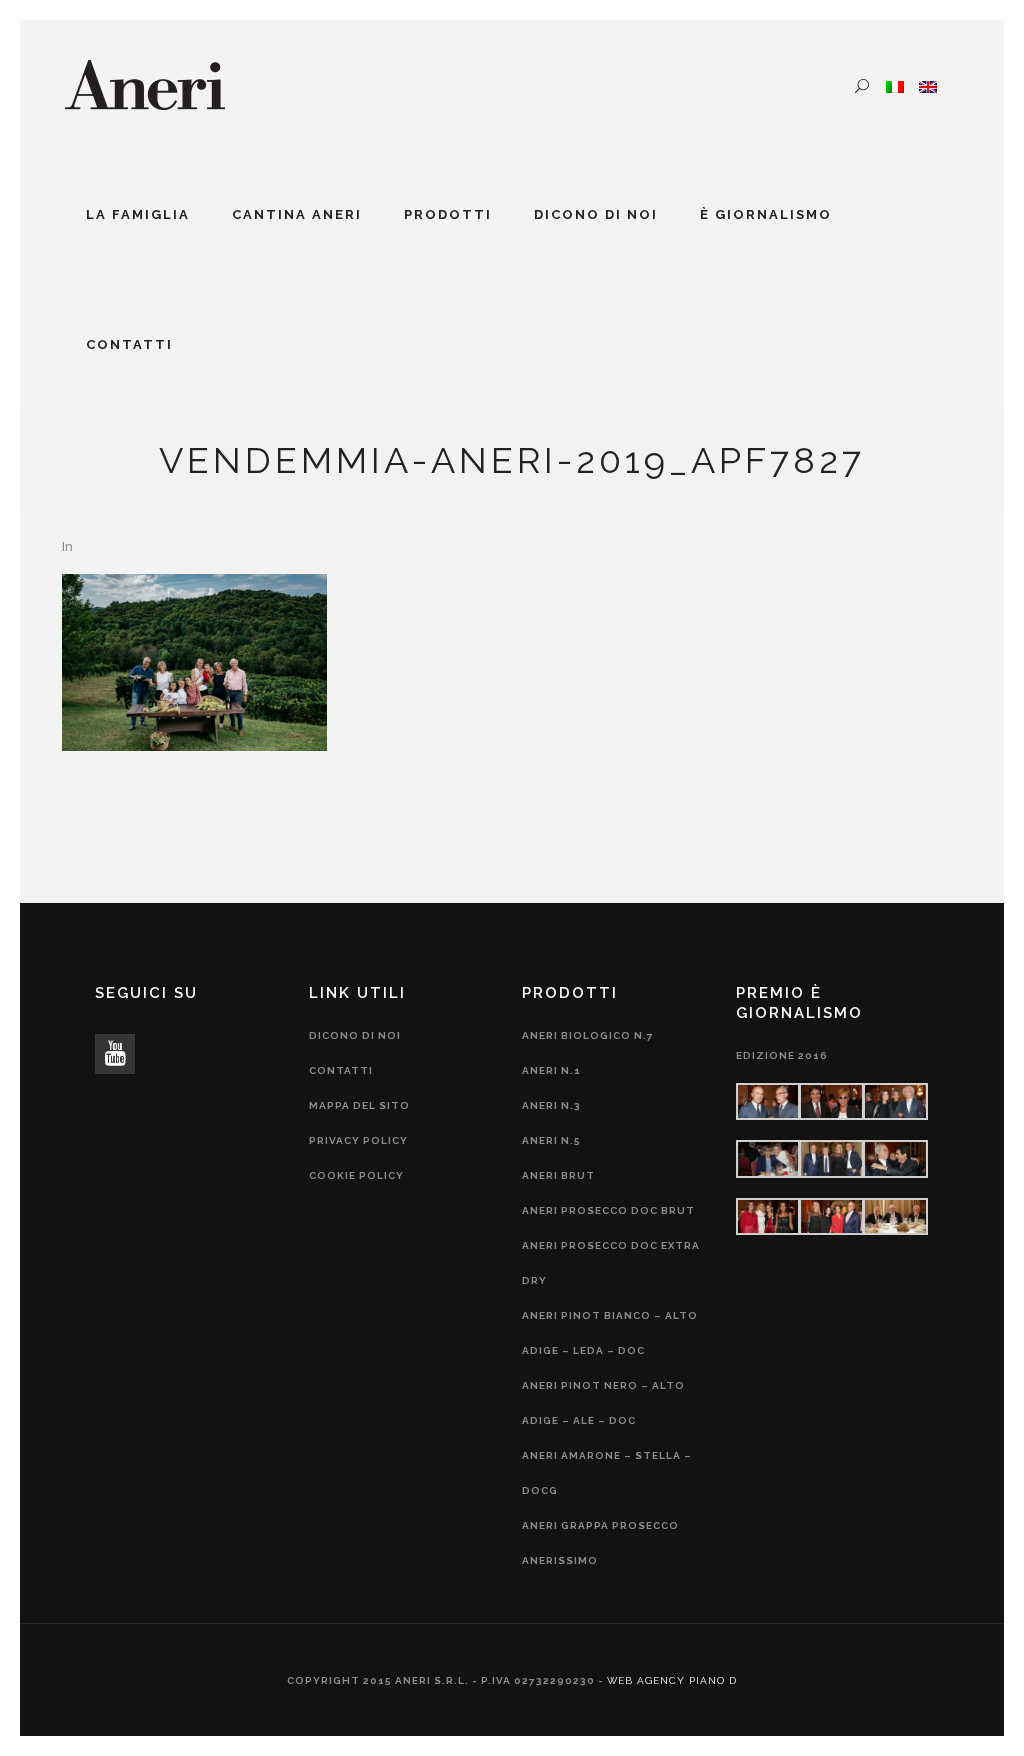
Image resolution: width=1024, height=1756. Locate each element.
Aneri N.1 (551, 1070)
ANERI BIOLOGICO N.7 (588, 1035)
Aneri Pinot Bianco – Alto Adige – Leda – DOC (610, 1333)
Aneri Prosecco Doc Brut (608, 1210)
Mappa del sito (359, 1105)
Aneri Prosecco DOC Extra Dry (611, 1263)
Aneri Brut (558, 1175)
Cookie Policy (356, 1175)
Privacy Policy (358, 1140)
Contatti (341, 1070)
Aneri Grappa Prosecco (600, 1525)
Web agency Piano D (672, 1680)
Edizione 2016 (782, 1055)
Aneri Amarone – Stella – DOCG (607, 1473)
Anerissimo (560, 1560)
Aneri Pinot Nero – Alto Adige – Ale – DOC (603, 1403)
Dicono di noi (355, 1035)
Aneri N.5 (551, 1140)
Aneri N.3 (551, 1105)
